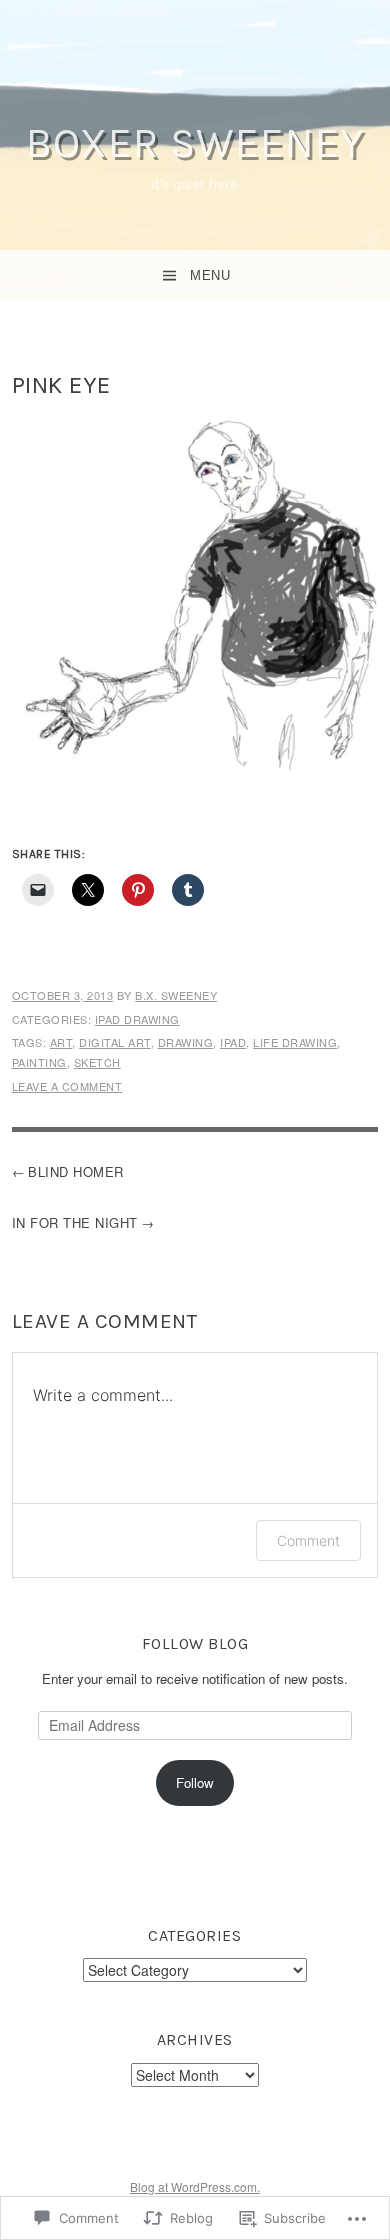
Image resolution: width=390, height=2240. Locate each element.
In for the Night (75, 1222)
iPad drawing (137, 1019)
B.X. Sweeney (176, 995)
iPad (233, 1042)
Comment (308, 1540)
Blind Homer (76, 1171)
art (61, 1042)
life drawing (295, 1042)
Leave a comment (67, 1086)
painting (39, 1062)
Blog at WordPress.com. (195, 2186)
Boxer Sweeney (195, 143)
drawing (186, 1042)
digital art (115, 1042)
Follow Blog (195, 1643)
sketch (97, 1062)
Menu (210, 275)
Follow (195, 1782)
